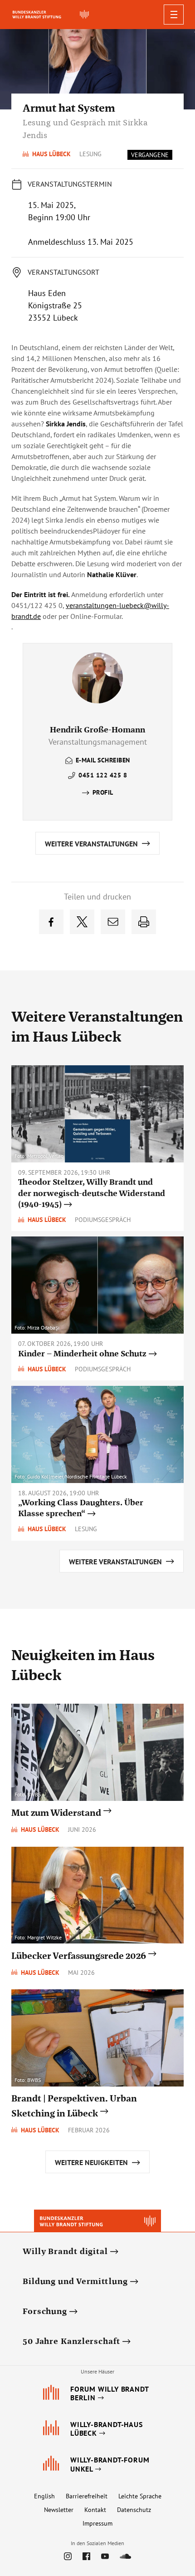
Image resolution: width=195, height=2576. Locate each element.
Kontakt (95, 2510)
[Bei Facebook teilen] (51, 922)
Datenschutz (134, 2510)
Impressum (97, 2523)
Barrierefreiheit (87, 2496)
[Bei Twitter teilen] (82, 922)
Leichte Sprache (140, 2496)
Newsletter (59, 2510)
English (44, 2496)
